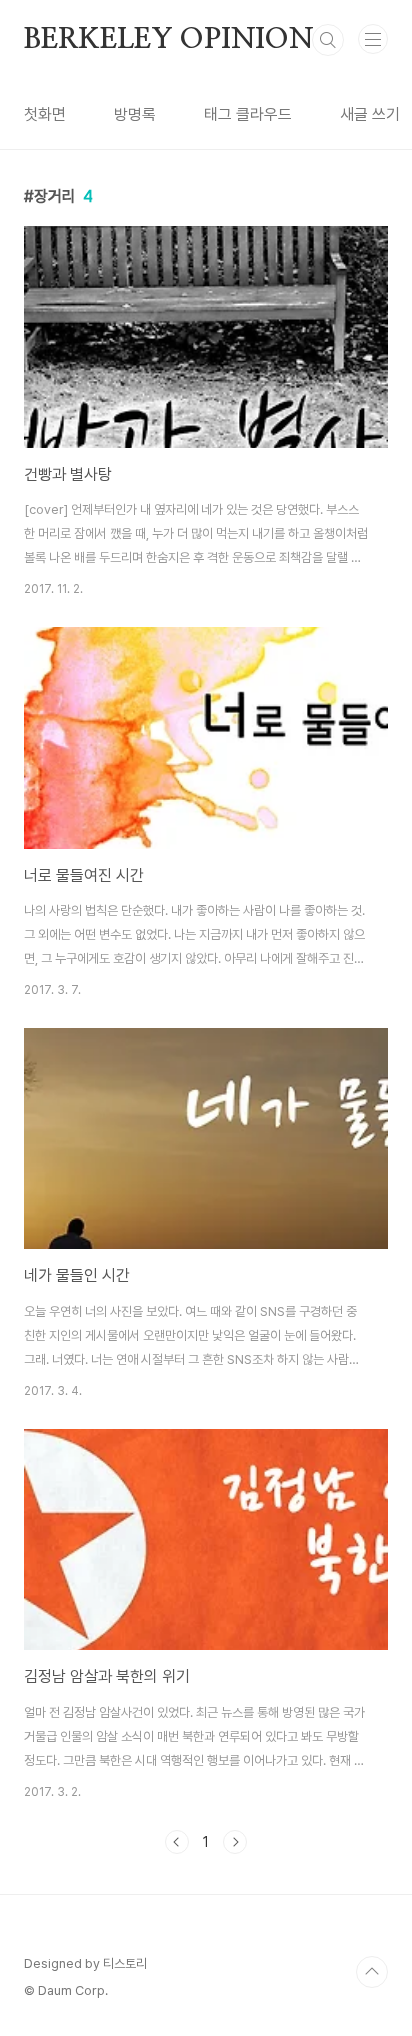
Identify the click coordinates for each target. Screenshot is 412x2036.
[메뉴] (373, 39)
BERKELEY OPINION (169, 40)
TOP (372, 1972)
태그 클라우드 (248, 114)
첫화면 (45, 114)
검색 (328, 40)
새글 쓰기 (370, 114)
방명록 (135, 114)
